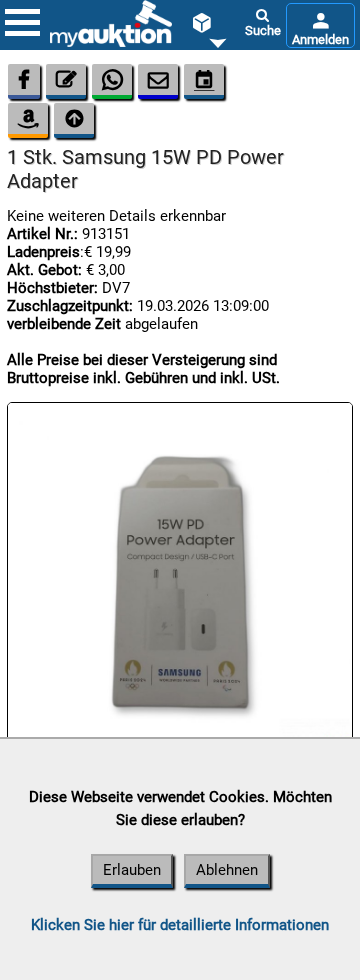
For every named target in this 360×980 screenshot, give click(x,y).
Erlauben (132, 870)
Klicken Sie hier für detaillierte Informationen (180, 925)
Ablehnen (227, 870)
